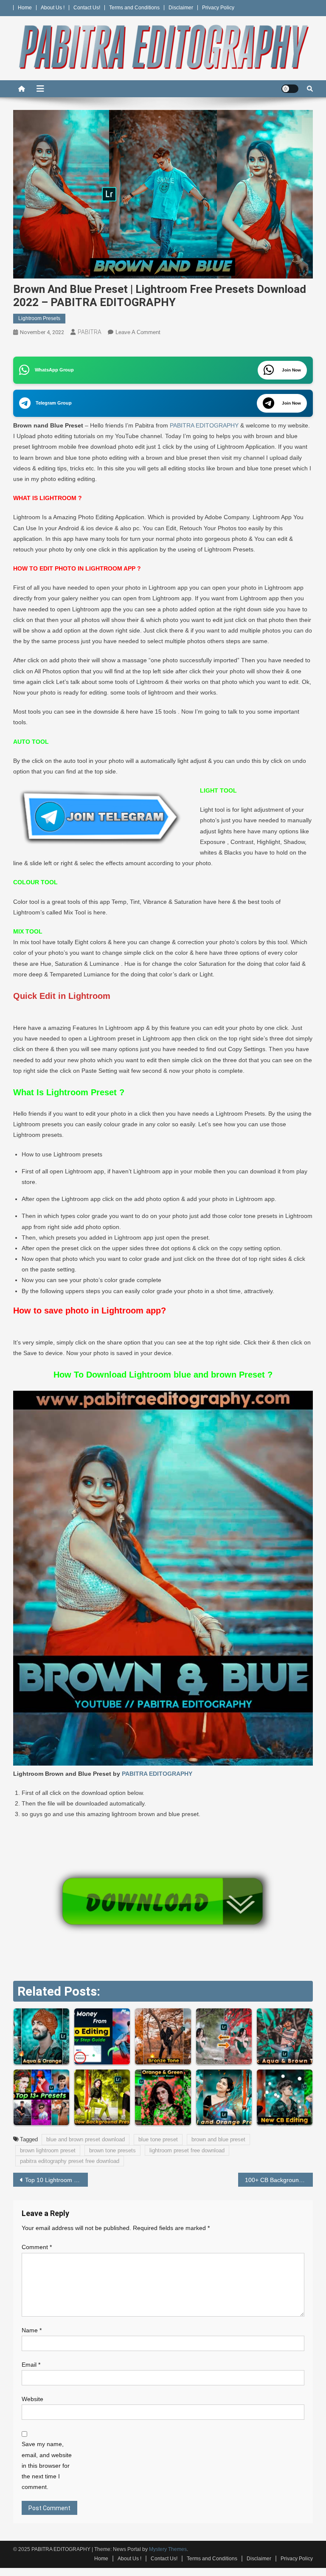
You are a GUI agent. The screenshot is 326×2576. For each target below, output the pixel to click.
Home (25, 8)
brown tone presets (112, 2150)
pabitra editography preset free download (70, 2161)
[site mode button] (290, 89)
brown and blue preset (218, 2139)
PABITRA (90, 332)
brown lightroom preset (48, 2150)
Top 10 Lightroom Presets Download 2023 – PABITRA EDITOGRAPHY (57, 2180)
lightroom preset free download (187, 2150)
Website (32, 2399)
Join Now (291, 370)
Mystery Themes (168, 2549)
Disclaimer (181, 8)
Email (31, 2365)
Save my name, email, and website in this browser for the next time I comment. (47, 2465)
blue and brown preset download (86, 2139)
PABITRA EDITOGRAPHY (204, 425)
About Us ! (53, 8)
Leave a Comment (138, 332)
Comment (37, 2247)
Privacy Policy (218, 8)
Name (32, 2330)
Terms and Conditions (134, 8)
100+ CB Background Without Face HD (279, 2180)
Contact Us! (87, 8)
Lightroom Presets (39, 318)
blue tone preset (158, 2139)
